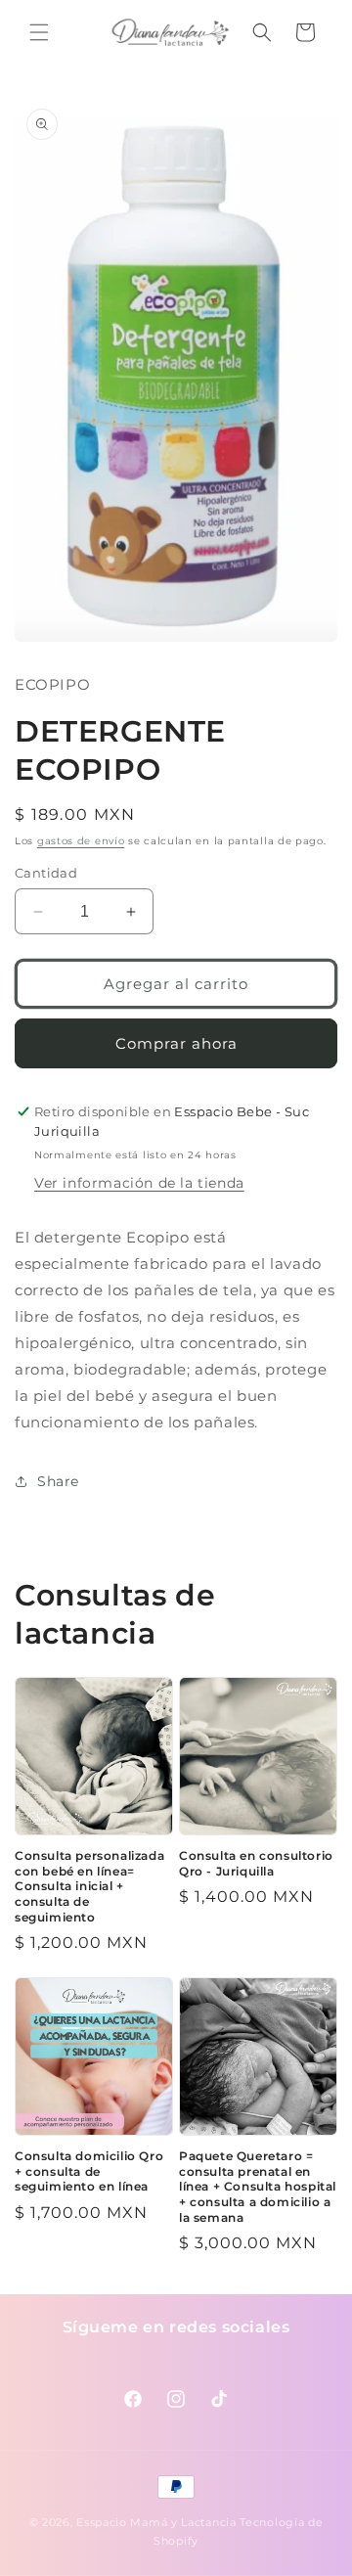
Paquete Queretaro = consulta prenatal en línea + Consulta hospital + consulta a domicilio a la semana (258, 2186)
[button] (39, 32)
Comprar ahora (176, 1043)
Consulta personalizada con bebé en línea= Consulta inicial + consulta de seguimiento (89, 1886)
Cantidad (46, 873)
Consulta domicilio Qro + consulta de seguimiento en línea (89, 2171)
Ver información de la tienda (139, 1183)
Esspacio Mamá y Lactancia (156, 2522)
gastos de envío (81, 841)
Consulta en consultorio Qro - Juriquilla (256, 1863)
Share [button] (58, 1481)
